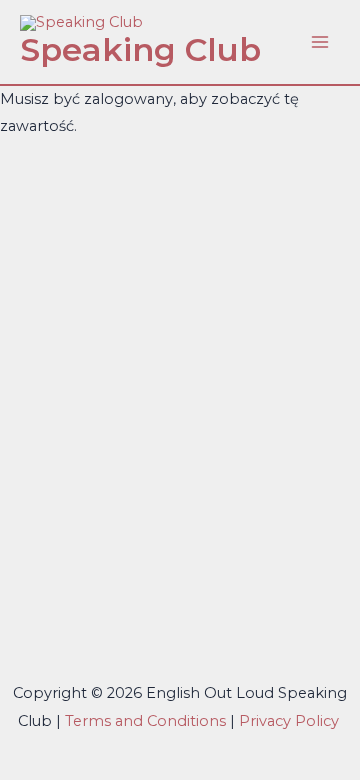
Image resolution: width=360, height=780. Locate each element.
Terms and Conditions (145, 721)
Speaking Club (140, 49)
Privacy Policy (291, 721)
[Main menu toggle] (320, 42)
